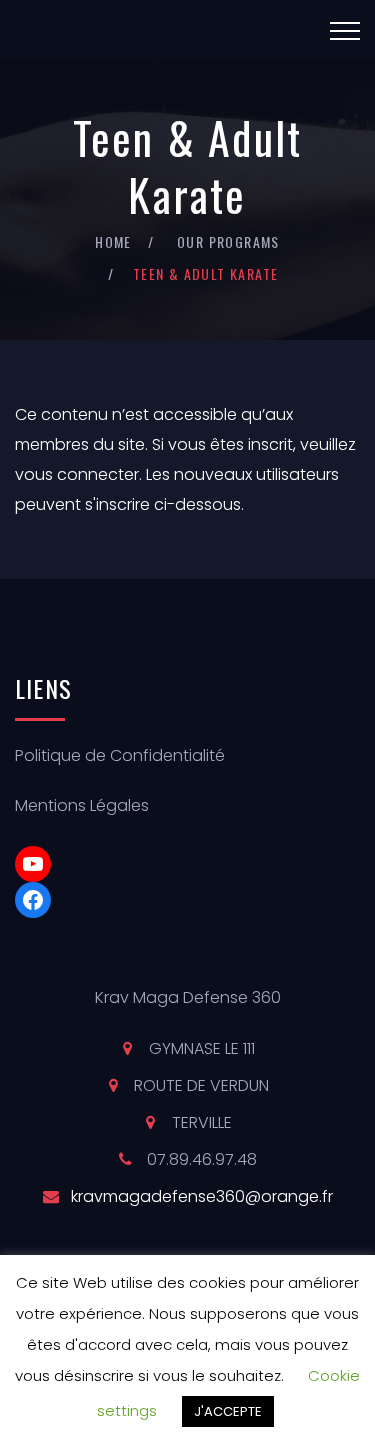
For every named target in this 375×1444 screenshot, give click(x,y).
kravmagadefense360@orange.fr (202, 1196)
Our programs (228, 241)
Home (113, 241)
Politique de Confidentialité (120, 755)
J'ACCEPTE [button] (228, 1411)
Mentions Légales (82, 805)
